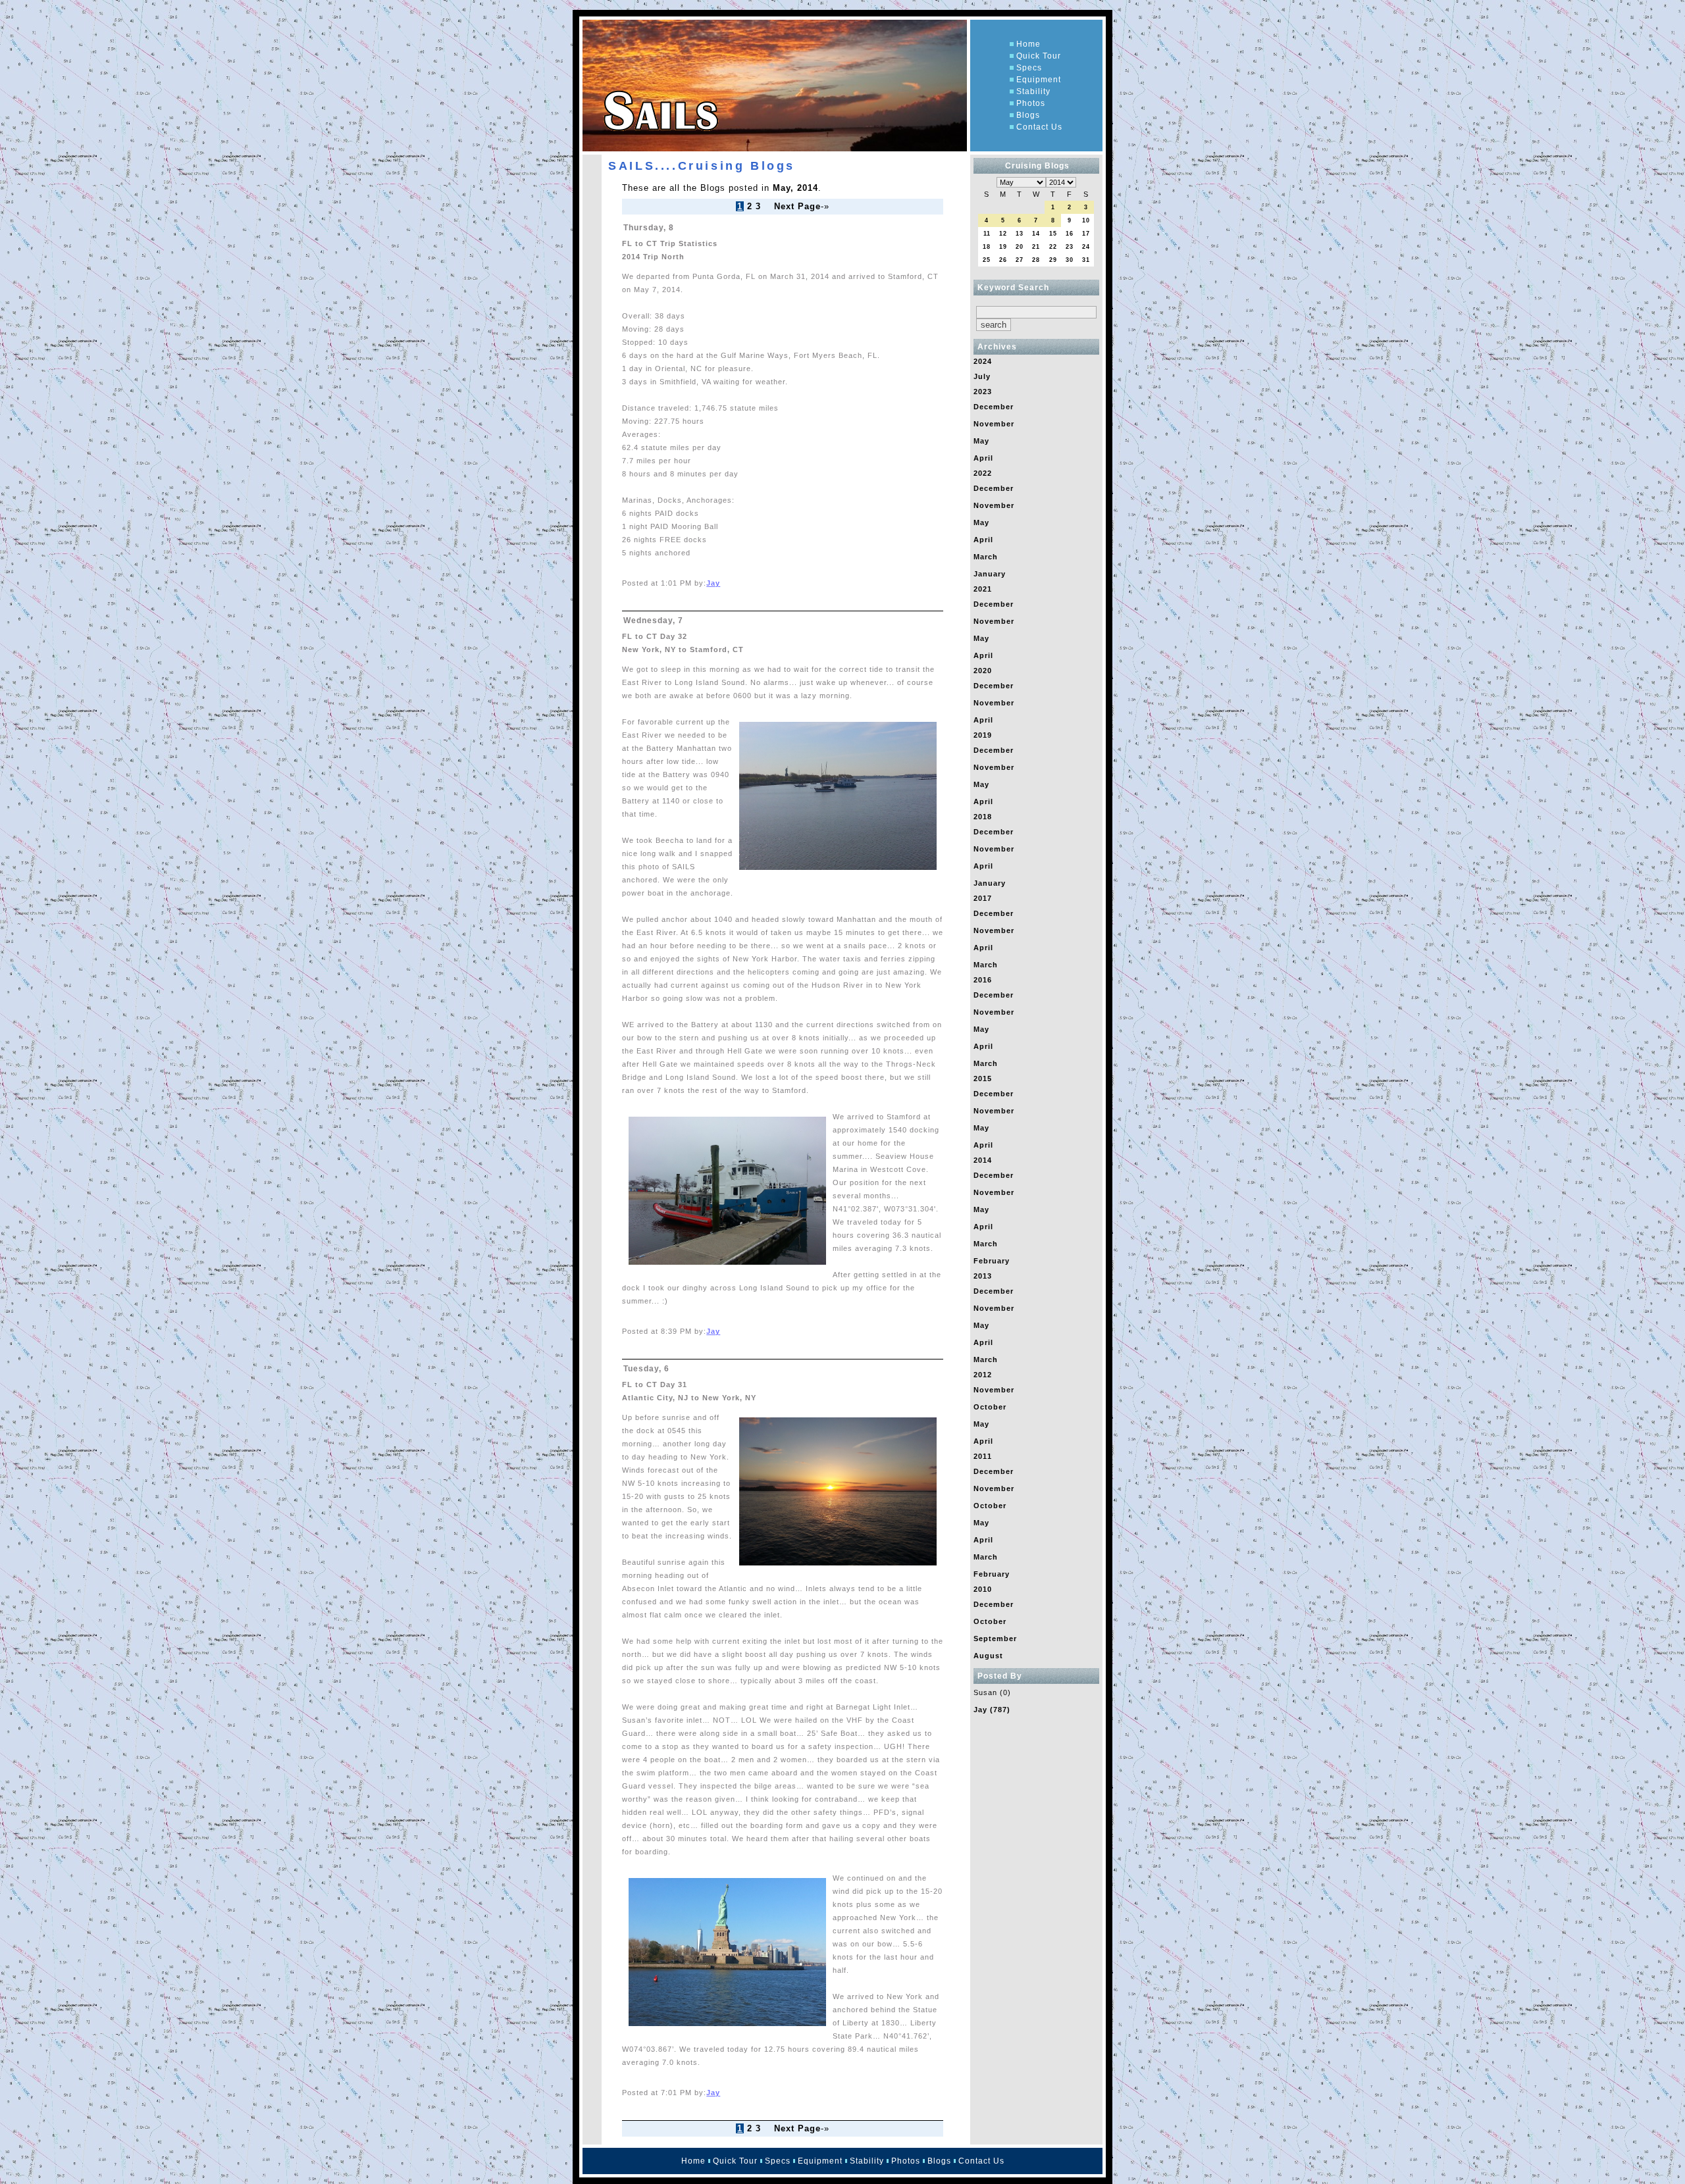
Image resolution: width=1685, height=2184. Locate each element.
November (994, 424)
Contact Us (1039, 127)
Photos (1031, 103)
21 (1036, 247)
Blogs (1028, 115)
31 (1086, 260)
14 (1036, 234)
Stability (1033, 91)
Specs (1029, 68)
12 (1003, 234)
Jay (713, 583)
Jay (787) (992, 1710)
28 (1036, 260)
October (990, 1407)
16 (1070, 234)
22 (1053, 247)
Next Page (797, 206)
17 (1086, 234)
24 (1086, 247)
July (982, 376)
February (992, 1261)
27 (1020, 260)
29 (1053, 260)
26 (1003, 260)
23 (1070, 247)
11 (987, 234)
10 (1086, 220)
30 (1070, 260)
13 (1020, 234)
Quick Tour (1039, 56)
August (988, 1656)
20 (1020, 247)
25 (987, 260)
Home (1028, 44)
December (994, 407)
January (990, 574)
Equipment (1039, 80)
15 (1053, 234)
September (995, 1638)
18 (987, 247)
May (981, 441)
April (983, 458)
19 (1003, 247)
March (986, 557)
